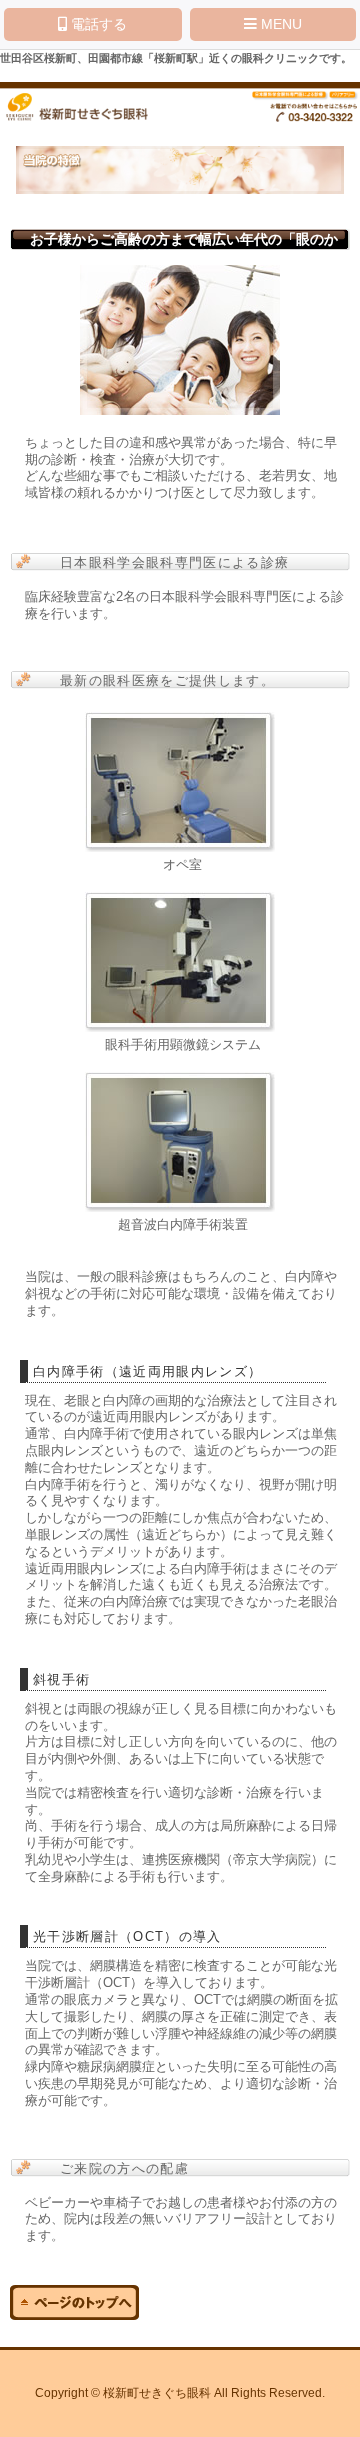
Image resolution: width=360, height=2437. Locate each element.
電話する (97, 24)
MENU (279, 24)
